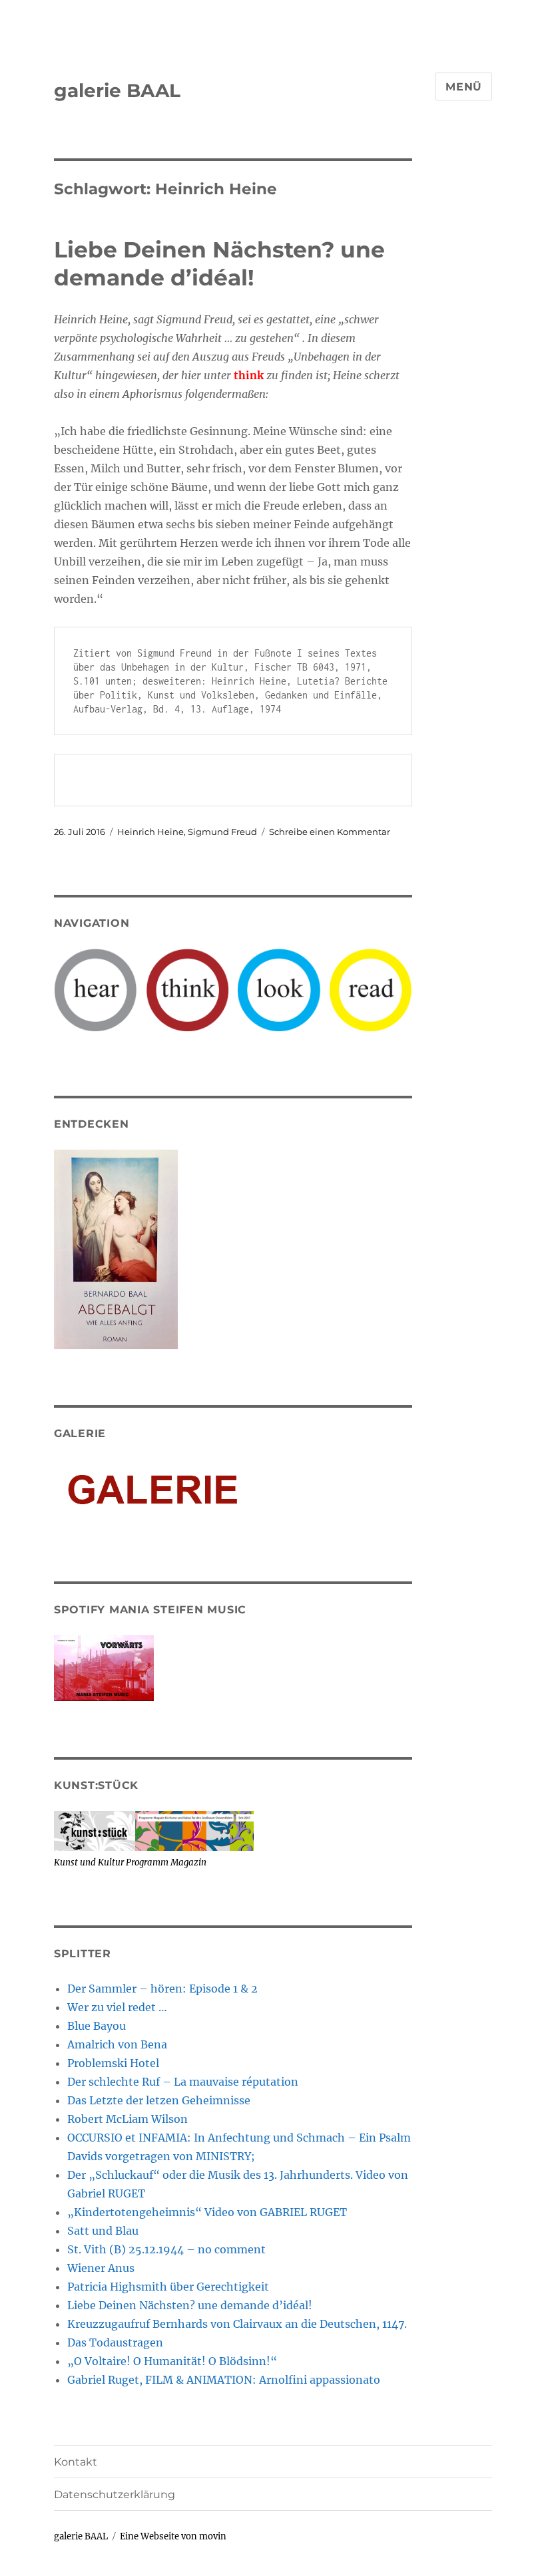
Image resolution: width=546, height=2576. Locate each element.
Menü (464, 87)
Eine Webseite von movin (173, 2536)
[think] (187, 989)
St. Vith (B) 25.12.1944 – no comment (166, 2249)
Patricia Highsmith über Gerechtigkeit (168, 2287)
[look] (279, 989)
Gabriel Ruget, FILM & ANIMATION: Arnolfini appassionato (224, 2380)
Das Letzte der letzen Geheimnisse (159, 2100)
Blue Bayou (97, 2026)
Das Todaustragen (115, 2342)
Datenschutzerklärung (115, 2495)
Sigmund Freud (222, 832)
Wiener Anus (101, 2268)
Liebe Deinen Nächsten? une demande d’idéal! (190, 2305)
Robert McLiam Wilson (128, 2119)
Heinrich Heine (150, 832)
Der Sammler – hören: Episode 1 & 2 (162, 1989)
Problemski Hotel (113, 2063)
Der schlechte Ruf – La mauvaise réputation (183, 2082)
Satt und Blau (103, 2231)
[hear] (96, 989)
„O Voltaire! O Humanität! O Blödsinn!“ (172, 2361)
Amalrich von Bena (117, 2044)
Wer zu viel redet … (117, 2007)
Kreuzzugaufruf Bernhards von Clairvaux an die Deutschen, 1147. (237, 2324)
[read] (371, 989)
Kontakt (76, 2462)
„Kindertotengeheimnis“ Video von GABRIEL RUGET (207, 2212)
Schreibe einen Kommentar (330, 832)
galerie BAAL (117, 90)
